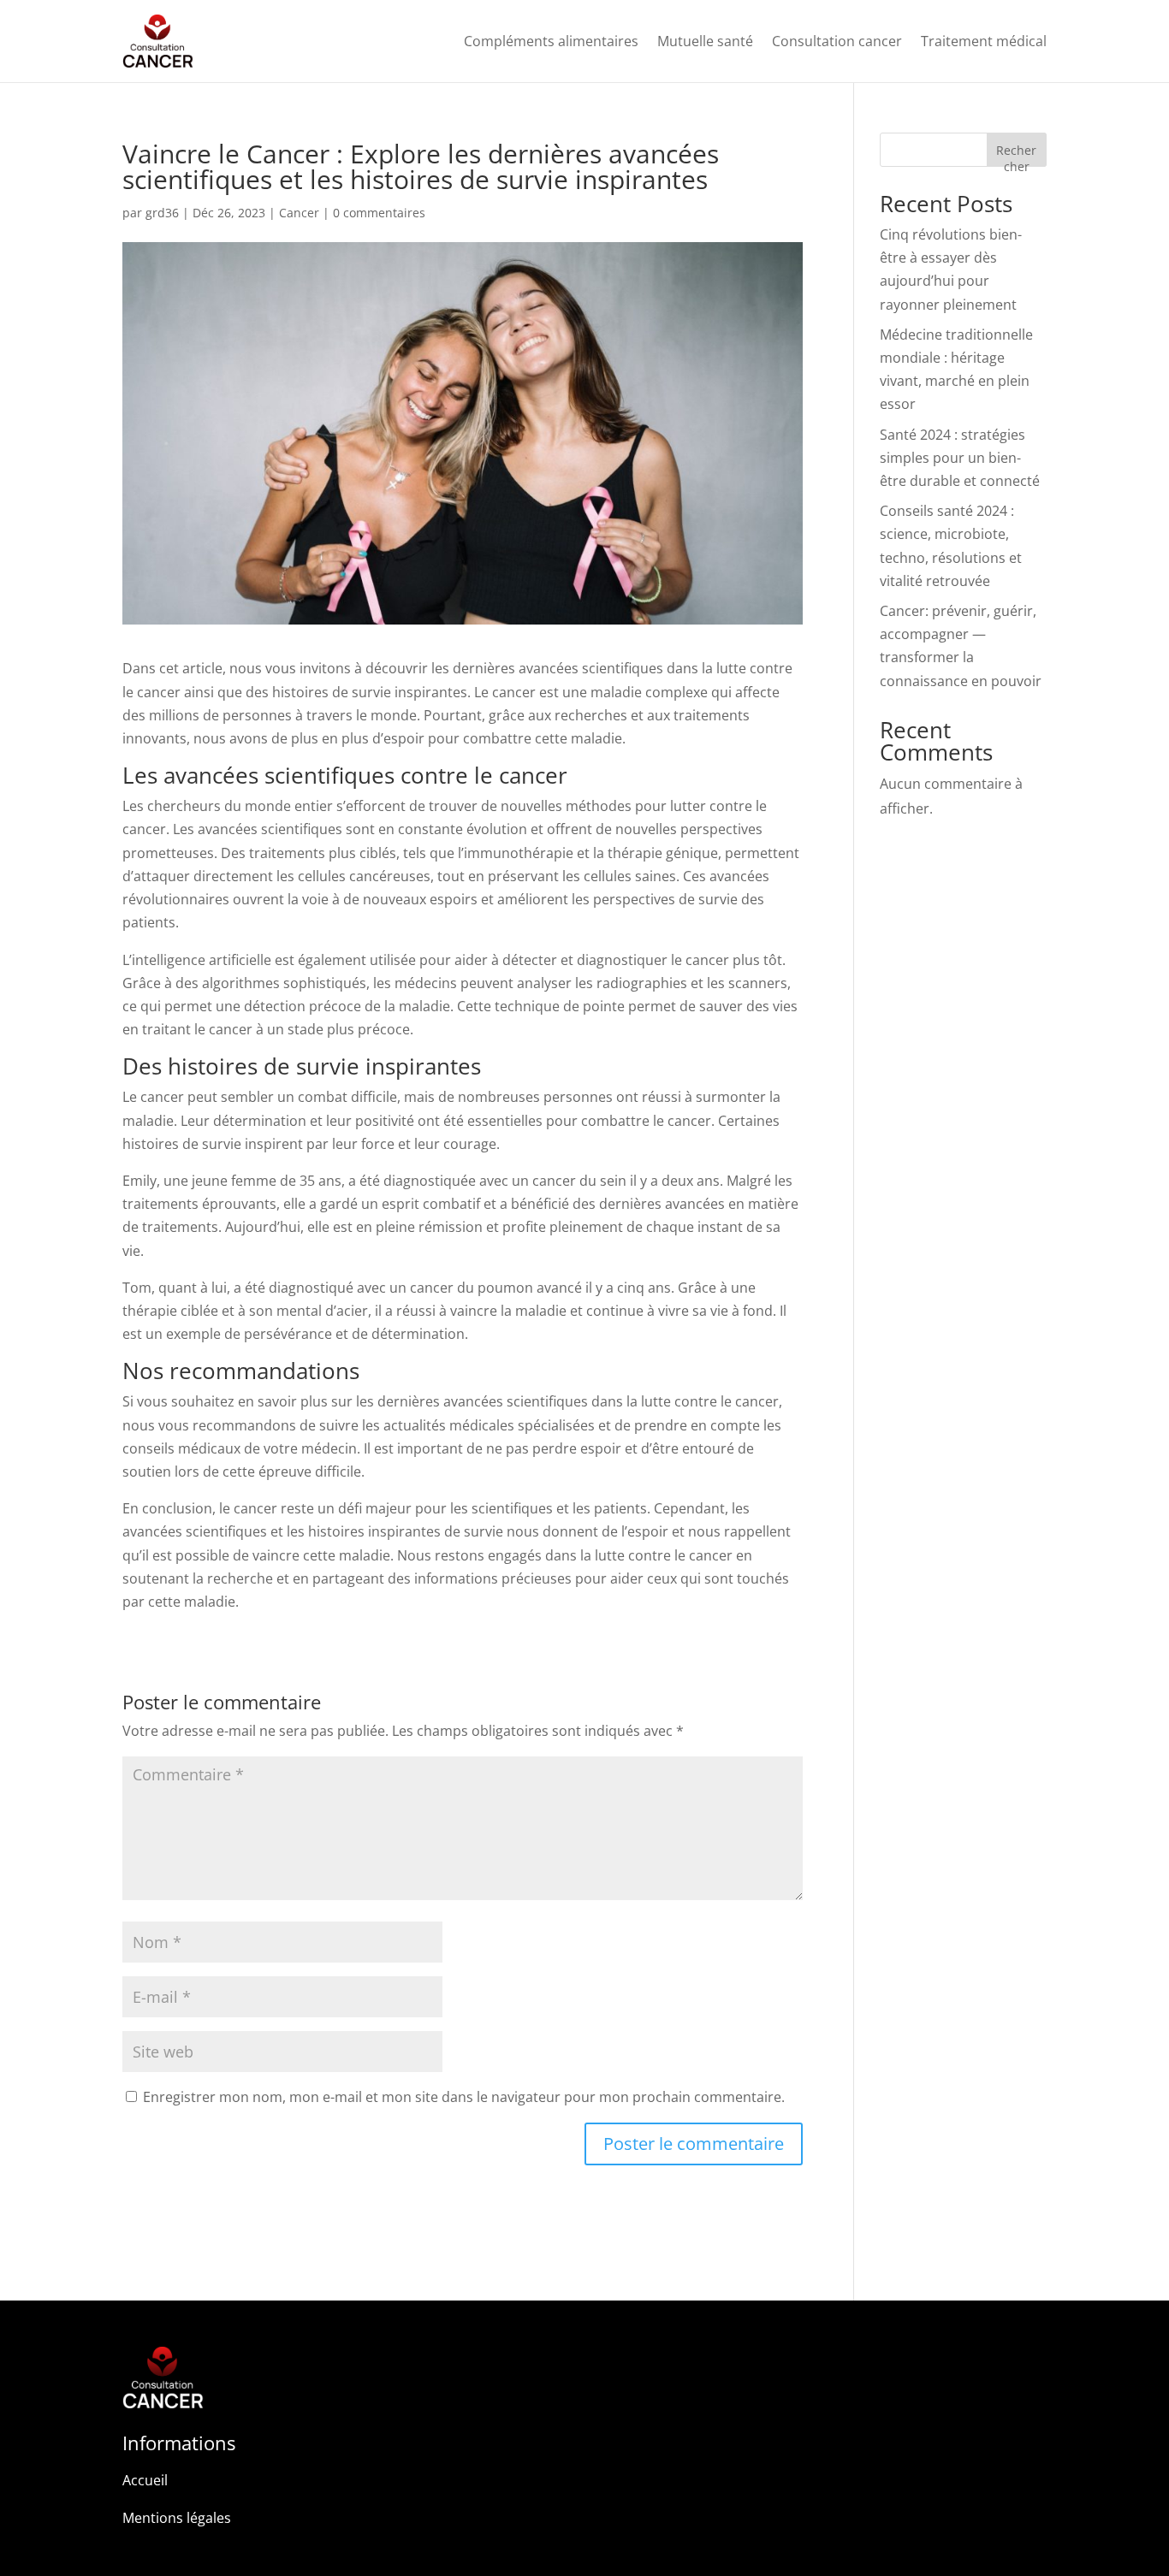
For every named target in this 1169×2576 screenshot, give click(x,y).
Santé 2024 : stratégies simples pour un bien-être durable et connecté (960, 458)
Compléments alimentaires (551, 41)
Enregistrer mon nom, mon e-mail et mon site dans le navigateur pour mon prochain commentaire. (464, 2097)
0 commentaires (379, 213)
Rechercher (1016, 154)
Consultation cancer (837, 41)
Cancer (299, 213)
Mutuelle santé (705, 41)
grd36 (162, 213)
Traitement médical (984, 41)
